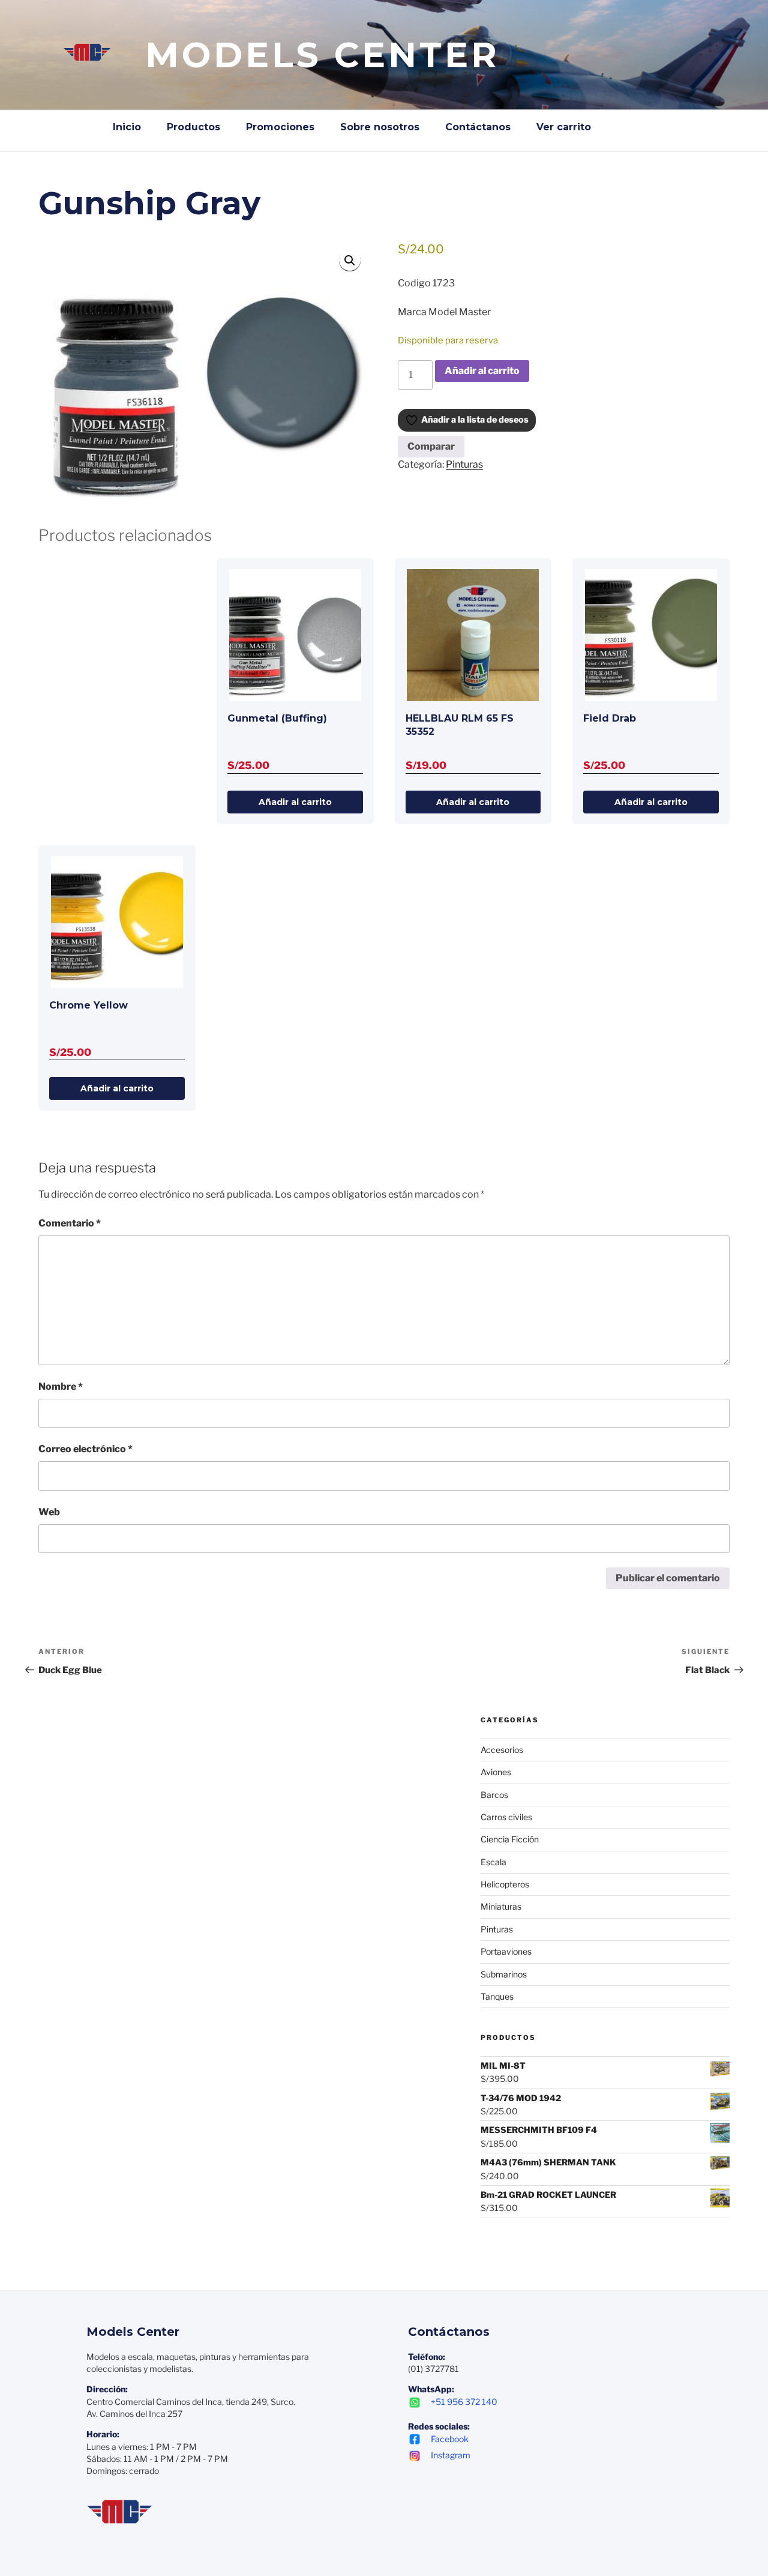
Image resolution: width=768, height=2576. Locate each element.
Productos (193, 127)
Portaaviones (506, 1951)
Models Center (322, 55)
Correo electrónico (85, 1449)
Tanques (497, 1996)
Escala (493, 1862)
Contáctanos (478, 127)
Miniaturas (501, 1906)
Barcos (494, 1795)
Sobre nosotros (380, 127)
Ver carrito (564, 127)
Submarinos (504, 1974)
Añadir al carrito (482, 371)
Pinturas (464, 464)
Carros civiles (506, 1817)
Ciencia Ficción (510, 1839)
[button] (350, 261)
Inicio (127, 127)
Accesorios (502, 1750)
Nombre (61, 1386)
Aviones (496, 1772)
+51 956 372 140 (464, 2402)
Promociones (280, 127)
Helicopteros (505, 1884)
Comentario (70, 1223)
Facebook (450, 2439)
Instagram (451, 2455)
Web (49, 1512)
